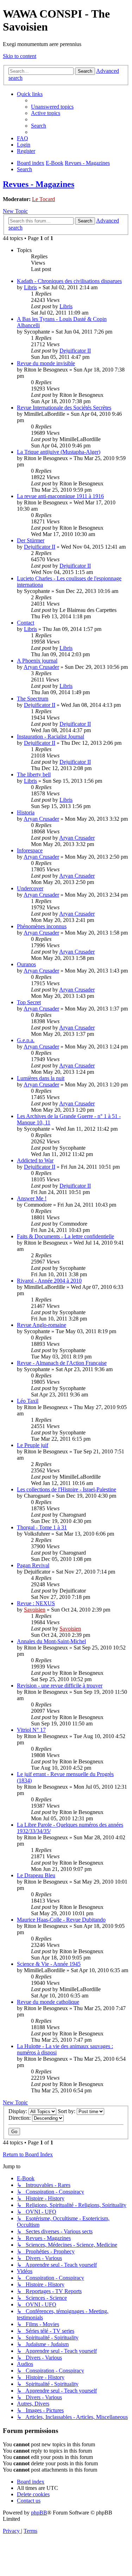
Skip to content (20, 56)
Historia (26, 812)
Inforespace (30, 850)
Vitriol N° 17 (31, 1730)
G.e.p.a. (26, 1040)
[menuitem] (52, 107)
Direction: (20, 2118)
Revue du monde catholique (48, 2002)
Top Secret (29, 1002)
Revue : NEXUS (36, 1603)
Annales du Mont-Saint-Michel (51, 1641)
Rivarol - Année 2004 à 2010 (49, 1281)
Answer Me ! (32, 1198)
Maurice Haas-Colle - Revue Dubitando (61, 1920)
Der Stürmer (31, 540)
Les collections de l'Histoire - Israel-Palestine (67, 1489)
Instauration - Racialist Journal (51, 737)
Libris (30, 287)
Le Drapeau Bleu (36, 1875)
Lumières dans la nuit (41, 1078)
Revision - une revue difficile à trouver (60, 1686)
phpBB (39, 2513)
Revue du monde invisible (46, 363)
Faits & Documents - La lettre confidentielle (65, 1236)
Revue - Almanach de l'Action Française (62, 1363)
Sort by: (67, 2111)
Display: (18, 2111)
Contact (26, 623)
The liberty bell (34, 774)
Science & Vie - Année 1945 (49, 1964)
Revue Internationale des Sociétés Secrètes (64, 408)
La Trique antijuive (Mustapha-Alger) (59, 452)
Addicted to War (35, 1160)
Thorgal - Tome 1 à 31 (42, 1527)
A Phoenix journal (37, 661)
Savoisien (35, 1610)
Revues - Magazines (39, 184)
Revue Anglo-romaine (42, 1325)
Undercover (30, 888)
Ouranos (26, 964)
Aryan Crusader (41, 667)
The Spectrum (33, 699)
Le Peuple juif (33, 1445)
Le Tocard (43, 199)
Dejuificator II (75, 351)
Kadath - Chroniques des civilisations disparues (69, 281)
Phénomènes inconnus (42, 926)
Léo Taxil (28, 1401)
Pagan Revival (33, 1565)
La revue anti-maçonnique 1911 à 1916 (60, 496)
